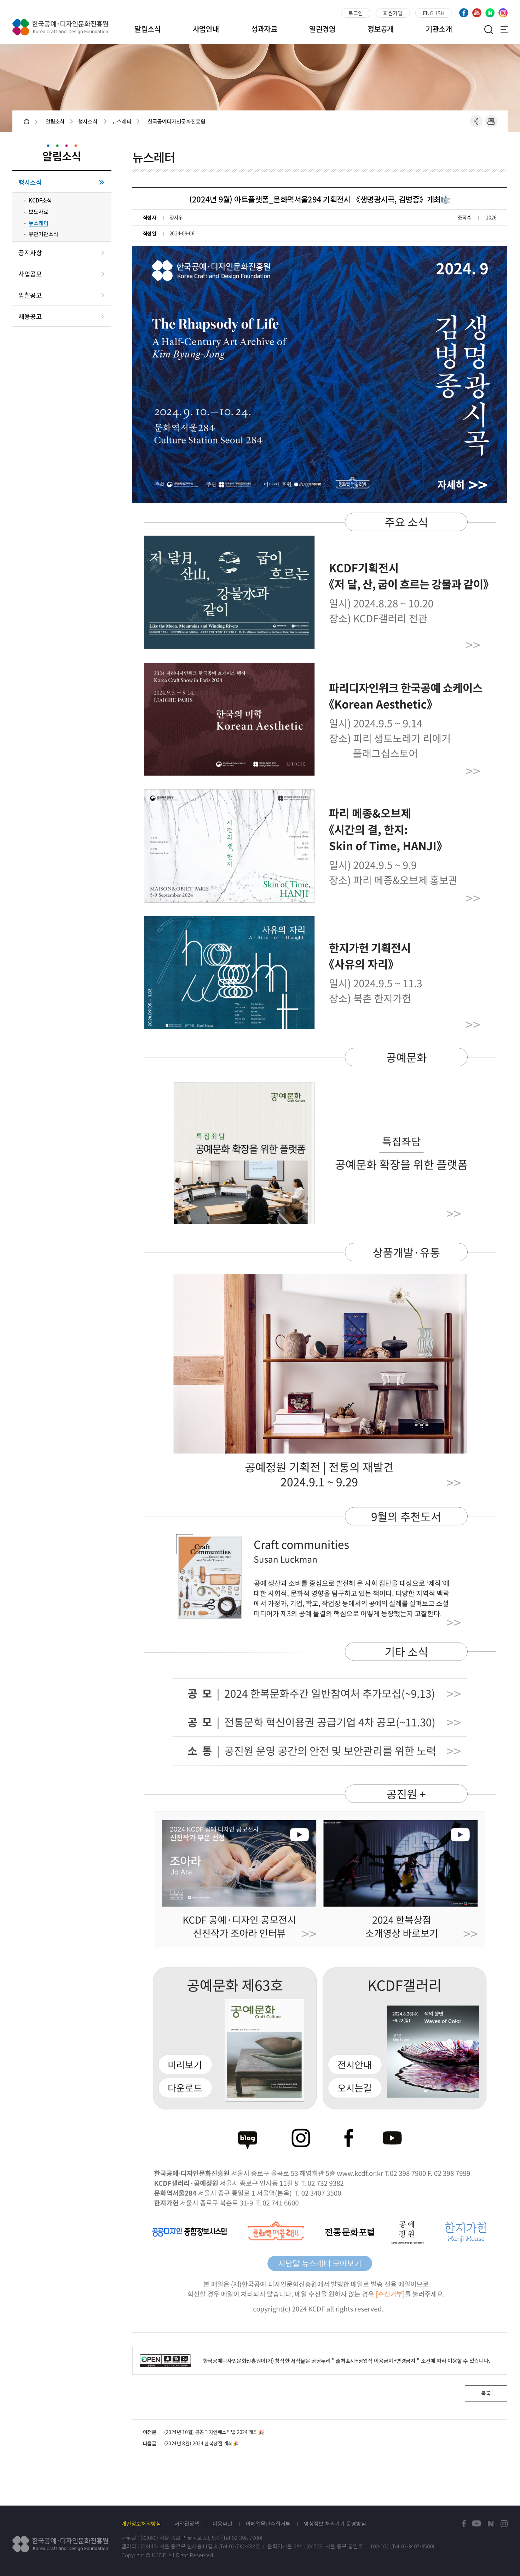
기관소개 (439, 29)
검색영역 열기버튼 (489, 29)
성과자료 (264, 29)
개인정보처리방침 (141, 2524)
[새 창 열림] (464, 2524)
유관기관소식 (44, 234)
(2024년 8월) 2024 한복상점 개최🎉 (201, 2443)
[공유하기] (476, 121)
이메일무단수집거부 (268, 2524)
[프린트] (491, 121)
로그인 (356, 13)
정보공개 (381, 29)
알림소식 (148, 29)
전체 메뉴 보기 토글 (504, 29)
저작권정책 (187, 2524)
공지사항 (30, 253)
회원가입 (393, 13)
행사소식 (30, 182)
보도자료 (39, 212)
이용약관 (223, 2524)
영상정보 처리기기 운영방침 (335, 2524)
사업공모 (30, 274)
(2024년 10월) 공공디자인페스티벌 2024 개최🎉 (214, 2432)
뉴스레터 (39, 223)
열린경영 (322, 29)
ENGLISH (434, 13)
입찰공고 (30, 295)
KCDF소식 (40, 200)
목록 (486, 2393)
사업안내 (206, 29)
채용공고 (30, 316)
